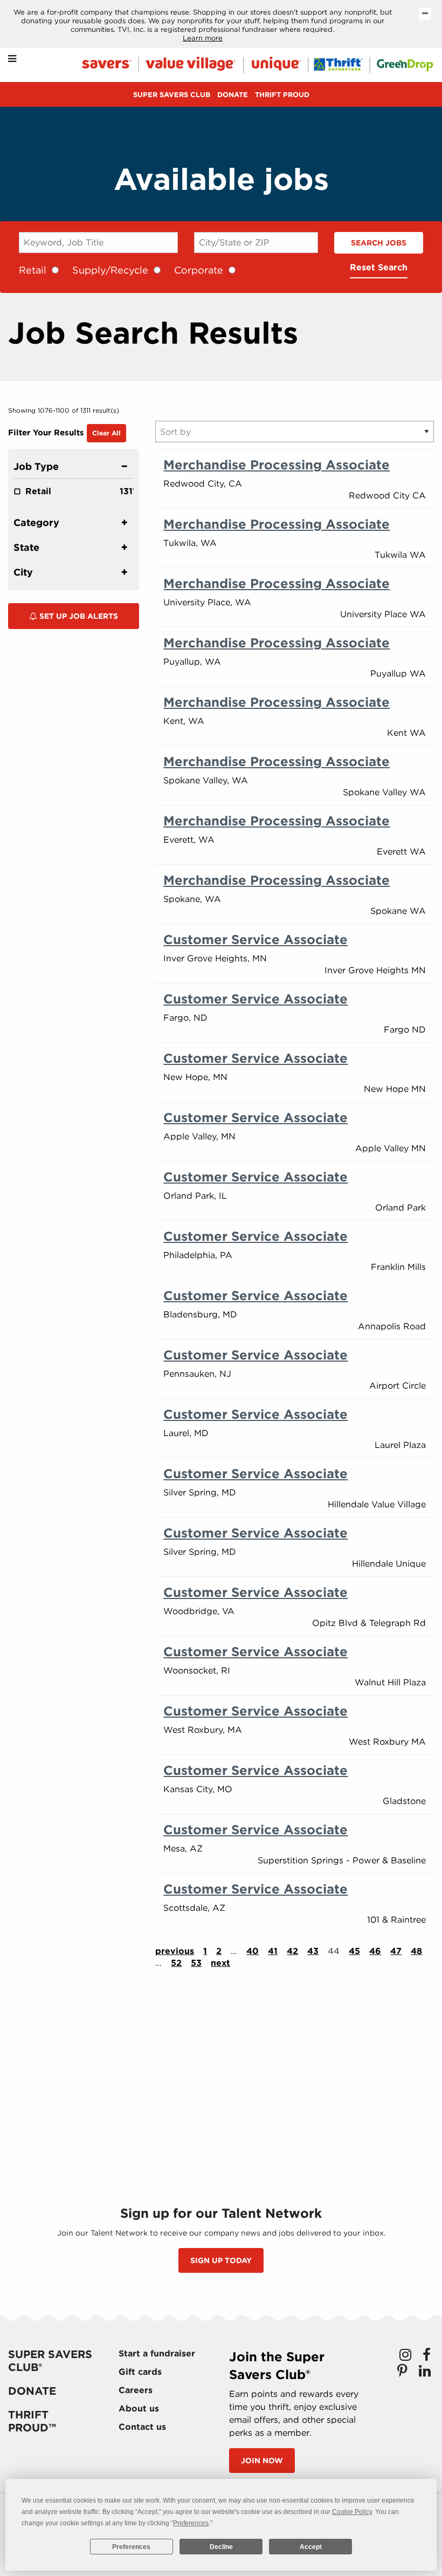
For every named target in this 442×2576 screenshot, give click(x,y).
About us (139, 2408)
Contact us (142, 2427)
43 (313, 1951)
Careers (136, 2390)
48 (416, 1951)
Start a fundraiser (157, 2353)
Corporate (199, 270)
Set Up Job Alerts (78, 616)
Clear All (106, 433)
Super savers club (172, 95)
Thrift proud (282, 95)
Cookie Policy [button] (352, 2512)
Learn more (203, 38)
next (220, 1963)
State (26, 547)
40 (253, 1951)
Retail (33, 270)
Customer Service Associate (255, 939)
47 (396, 1951)
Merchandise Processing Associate (277, 465)
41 (273, 1951)
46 (375, 1951)
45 (354, 1951)
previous (175, 1951)
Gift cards (140, 2372)
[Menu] (12, 59)
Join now (262, 2461)
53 (196, 1963)
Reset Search (379, 267)
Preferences (131, 2547)
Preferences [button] (191, 2523)
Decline (221, 2547)
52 (176, 1963)
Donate (233, 95)
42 (292, 1951)
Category (36, 522)
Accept (311, 2547)
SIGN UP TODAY (221, 2260)
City (23, 572)
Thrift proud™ (32, 2421)
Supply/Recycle (110, 270)
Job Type (36, 466)
